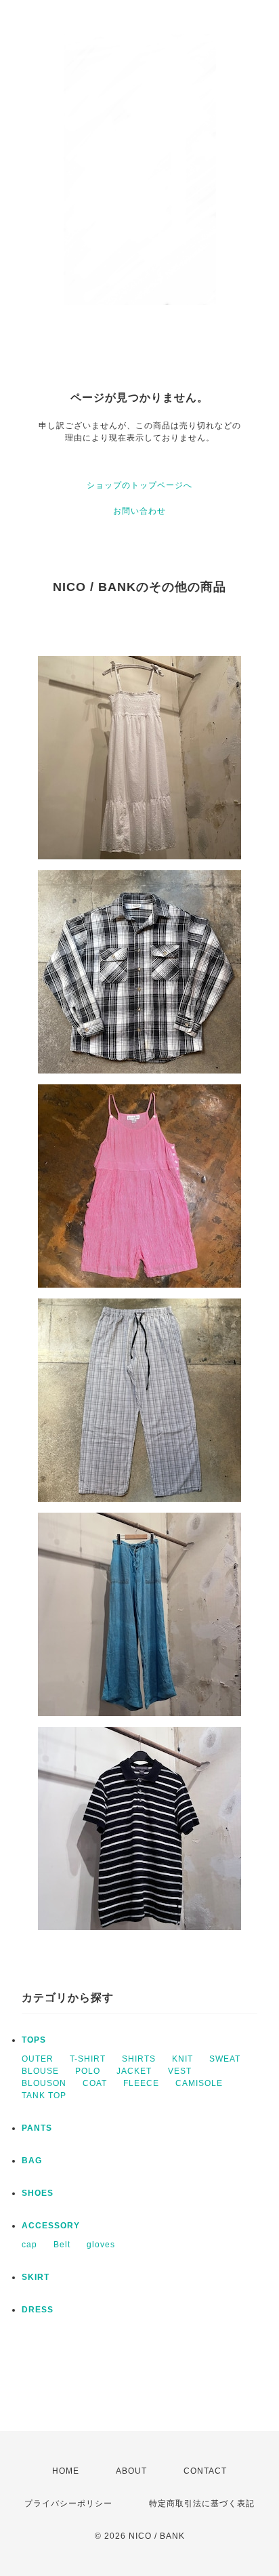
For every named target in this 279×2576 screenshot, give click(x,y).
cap (29, 2245)
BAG (32, 2161)
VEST (180, 2071)
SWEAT (225, 2059)
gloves (101, 2245)
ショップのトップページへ (139, 485)
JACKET (134, 2071)
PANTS (37, 2128)
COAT (95, 2083)
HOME (66, 2471)
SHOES (38, 2193)
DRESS (38, 2310)
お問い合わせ (139, 511)
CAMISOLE (199, 2083)
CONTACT (205, 2471)
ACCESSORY (51, 2226)
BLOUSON (44, 2083)
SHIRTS (139, 2059)
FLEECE (141, 2083)
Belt (62, 2245)
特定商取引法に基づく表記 (202, 2503)
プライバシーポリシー (68, 2503)
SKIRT (36, 2277)
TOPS (34, 2040)
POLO (88, 2071)
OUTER (38, 2059)
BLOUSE (40, 2071)
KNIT (183, 2059)
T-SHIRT (88, 2059)
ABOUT (131, 2471)
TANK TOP (44, 2095)
